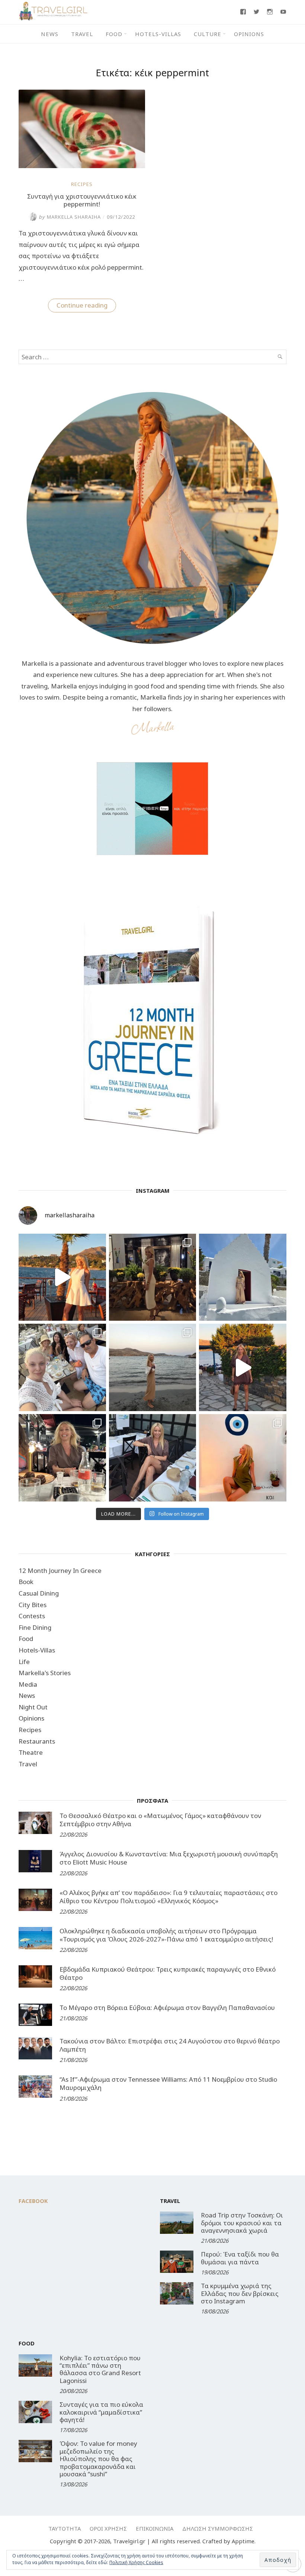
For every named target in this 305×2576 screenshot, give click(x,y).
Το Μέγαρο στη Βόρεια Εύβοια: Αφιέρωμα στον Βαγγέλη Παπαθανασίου (167, 2008)
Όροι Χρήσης (108, 2528)
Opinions (249, 34)
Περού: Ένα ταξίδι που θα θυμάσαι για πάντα (240, 2258)
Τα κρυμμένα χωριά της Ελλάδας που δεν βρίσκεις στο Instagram (240, 2293)
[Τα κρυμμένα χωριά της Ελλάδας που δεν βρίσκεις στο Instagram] (177, 2293)
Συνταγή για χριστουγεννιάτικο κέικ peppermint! (82, 200)
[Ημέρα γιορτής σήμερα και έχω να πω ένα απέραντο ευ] (153, 1458)
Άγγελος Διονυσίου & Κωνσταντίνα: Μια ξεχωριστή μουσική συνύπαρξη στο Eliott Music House (169, 1858)
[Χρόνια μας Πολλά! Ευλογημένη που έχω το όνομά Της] (243, 1277)
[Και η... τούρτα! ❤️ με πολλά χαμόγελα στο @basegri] (62, 1458)
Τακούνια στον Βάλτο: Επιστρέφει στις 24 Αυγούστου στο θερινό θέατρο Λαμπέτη (170, 2045)
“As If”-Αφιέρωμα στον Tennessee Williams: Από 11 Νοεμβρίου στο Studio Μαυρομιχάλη (168, 2083)
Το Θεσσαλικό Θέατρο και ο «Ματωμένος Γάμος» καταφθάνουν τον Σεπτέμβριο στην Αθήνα (160, 1820)
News (50, 34)
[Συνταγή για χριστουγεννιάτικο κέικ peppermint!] (82, 166)
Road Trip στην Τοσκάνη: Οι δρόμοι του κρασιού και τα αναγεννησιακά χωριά (242, 2223)
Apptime (243, 2541)
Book (26, 1582)
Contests (32, 1616)
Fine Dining (35, 1627)
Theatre (31, 1752)
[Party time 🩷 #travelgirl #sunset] (153, 1367)
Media (28, 1684)
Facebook (33, 2201)
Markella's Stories (45, 1673)
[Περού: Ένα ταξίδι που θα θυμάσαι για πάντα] (177, 2262)
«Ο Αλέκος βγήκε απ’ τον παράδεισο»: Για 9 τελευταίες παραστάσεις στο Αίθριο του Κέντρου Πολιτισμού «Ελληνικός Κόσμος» (168, 1897)
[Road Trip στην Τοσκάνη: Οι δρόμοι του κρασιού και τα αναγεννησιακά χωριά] (177, 2223)
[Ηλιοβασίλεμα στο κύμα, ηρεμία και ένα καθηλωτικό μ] (62, 1277)
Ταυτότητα (65, 2528)
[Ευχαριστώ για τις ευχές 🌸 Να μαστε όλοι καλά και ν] (153, 1277)
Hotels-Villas (158, 34)
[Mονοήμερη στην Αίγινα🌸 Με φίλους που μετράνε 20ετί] (62, 1367)
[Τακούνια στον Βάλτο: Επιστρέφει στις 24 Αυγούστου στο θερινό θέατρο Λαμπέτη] (35, 2048)
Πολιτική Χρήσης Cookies (136, 2562)
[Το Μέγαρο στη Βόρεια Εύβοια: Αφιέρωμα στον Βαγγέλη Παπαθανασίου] (35, 2015)
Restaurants (37, 1741)
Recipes (82, 184)
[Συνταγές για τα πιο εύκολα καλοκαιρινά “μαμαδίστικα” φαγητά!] (35, 2412)
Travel (82, 34)
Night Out (33, 1707)
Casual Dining (39, 1593)
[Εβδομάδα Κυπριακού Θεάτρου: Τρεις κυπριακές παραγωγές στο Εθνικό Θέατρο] (35, 1976)
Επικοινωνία (155, 2528)
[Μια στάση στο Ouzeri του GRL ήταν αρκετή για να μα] (243, 1367)
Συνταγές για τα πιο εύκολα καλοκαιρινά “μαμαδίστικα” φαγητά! (101, 2412)
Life (24, 1662)
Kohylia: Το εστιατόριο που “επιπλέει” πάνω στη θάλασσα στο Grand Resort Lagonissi (100, 2369)
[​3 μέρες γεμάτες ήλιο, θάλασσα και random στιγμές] (243, 1458)
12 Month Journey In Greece (60, 1570)
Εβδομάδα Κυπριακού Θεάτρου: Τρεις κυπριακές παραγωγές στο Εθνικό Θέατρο (168, 1973)
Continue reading (86, 306)
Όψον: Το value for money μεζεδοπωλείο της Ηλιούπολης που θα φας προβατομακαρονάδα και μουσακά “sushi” (98, 2459)
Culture (208, 34)
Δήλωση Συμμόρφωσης (218, 2528)
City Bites (33, 1605)
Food (114, 34)
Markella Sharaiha (70, 217)
